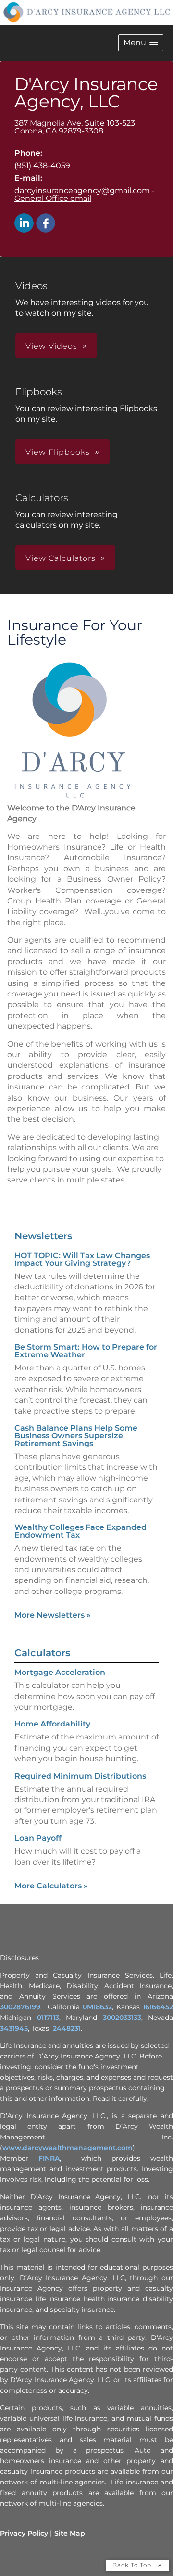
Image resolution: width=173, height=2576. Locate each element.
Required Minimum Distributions (80, 1776)
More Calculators (51, 1886)
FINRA (49, 2158)
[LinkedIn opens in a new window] (24, 224)
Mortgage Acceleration (60, 1672)
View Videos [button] (51, 346)
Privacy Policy (24, 2533)
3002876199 (20, 2007)
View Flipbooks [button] (58, 452)
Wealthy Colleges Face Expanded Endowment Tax (80, 1531)
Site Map (70, 2533)
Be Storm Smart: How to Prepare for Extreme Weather (86, 1351)
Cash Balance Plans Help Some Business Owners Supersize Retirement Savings (76, 1436)
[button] (141, 43)
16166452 (158, 2007)
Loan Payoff (38, 1838)
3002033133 (122, 2018)
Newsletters (43, 1236)
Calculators (42, 1653)
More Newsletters (53, 1615)
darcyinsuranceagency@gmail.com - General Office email (85, 194)
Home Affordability (52, 1724)
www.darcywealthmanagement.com (68, 2148)
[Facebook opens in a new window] (46, 224)
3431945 (14, 2028)
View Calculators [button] (61, 558)
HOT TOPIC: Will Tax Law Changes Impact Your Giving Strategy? (82, 1259)
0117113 (48, 2018)
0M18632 (97, 2007)
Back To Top (133, 2565)
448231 (69, 2028)
